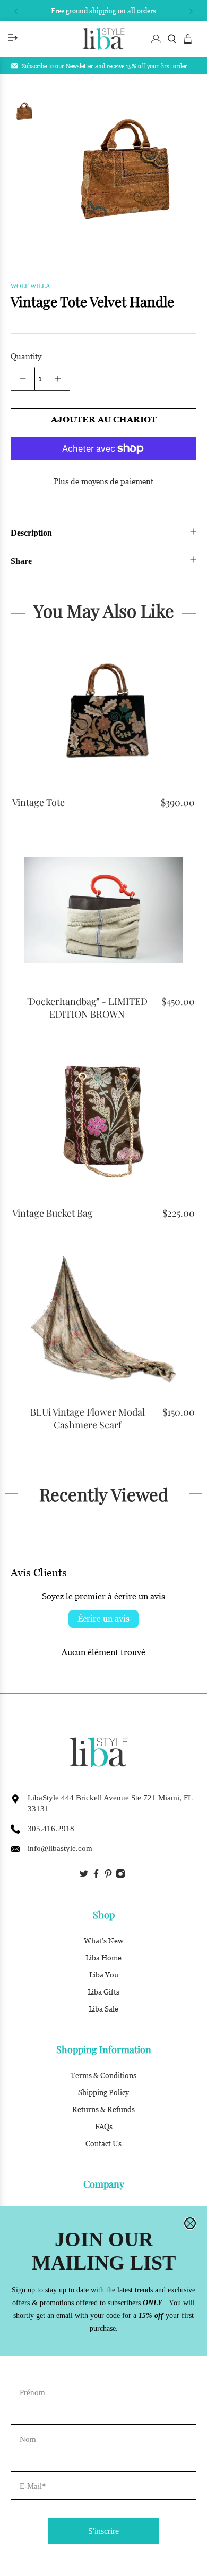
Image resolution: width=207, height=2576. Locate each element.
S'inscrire (103, 2531)
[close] (190, 2223)
